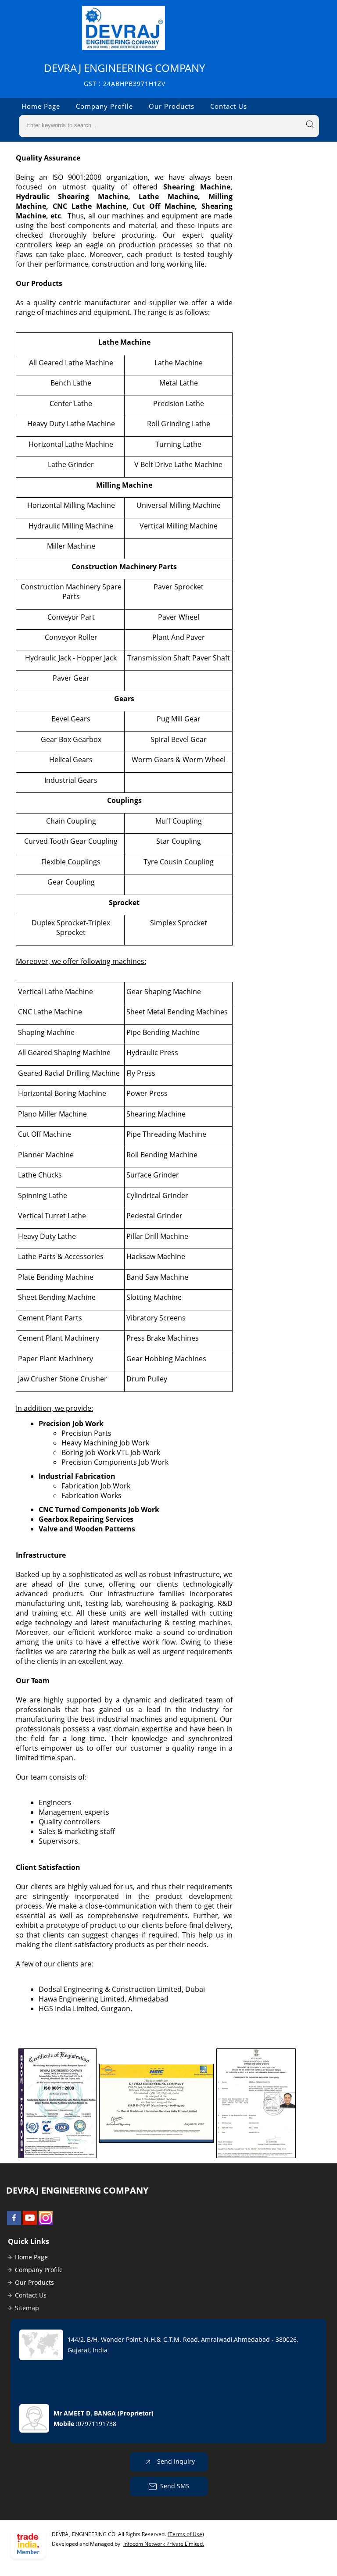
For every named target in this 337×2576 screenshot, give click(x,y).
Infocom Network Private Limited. (164, 2544)
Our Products (172, 106)
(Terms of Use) (186, 2534)
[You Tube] (30, 2222)
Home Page (41, 106)
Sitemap (27, 2308)
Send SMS (175, 2486)
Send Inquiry (175, 2461)
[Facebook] (14, 2222)
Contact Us (229, 106)
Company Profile (104, 106)
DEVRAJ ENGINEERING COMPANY (124, 74)
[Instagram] (46, 2222)
